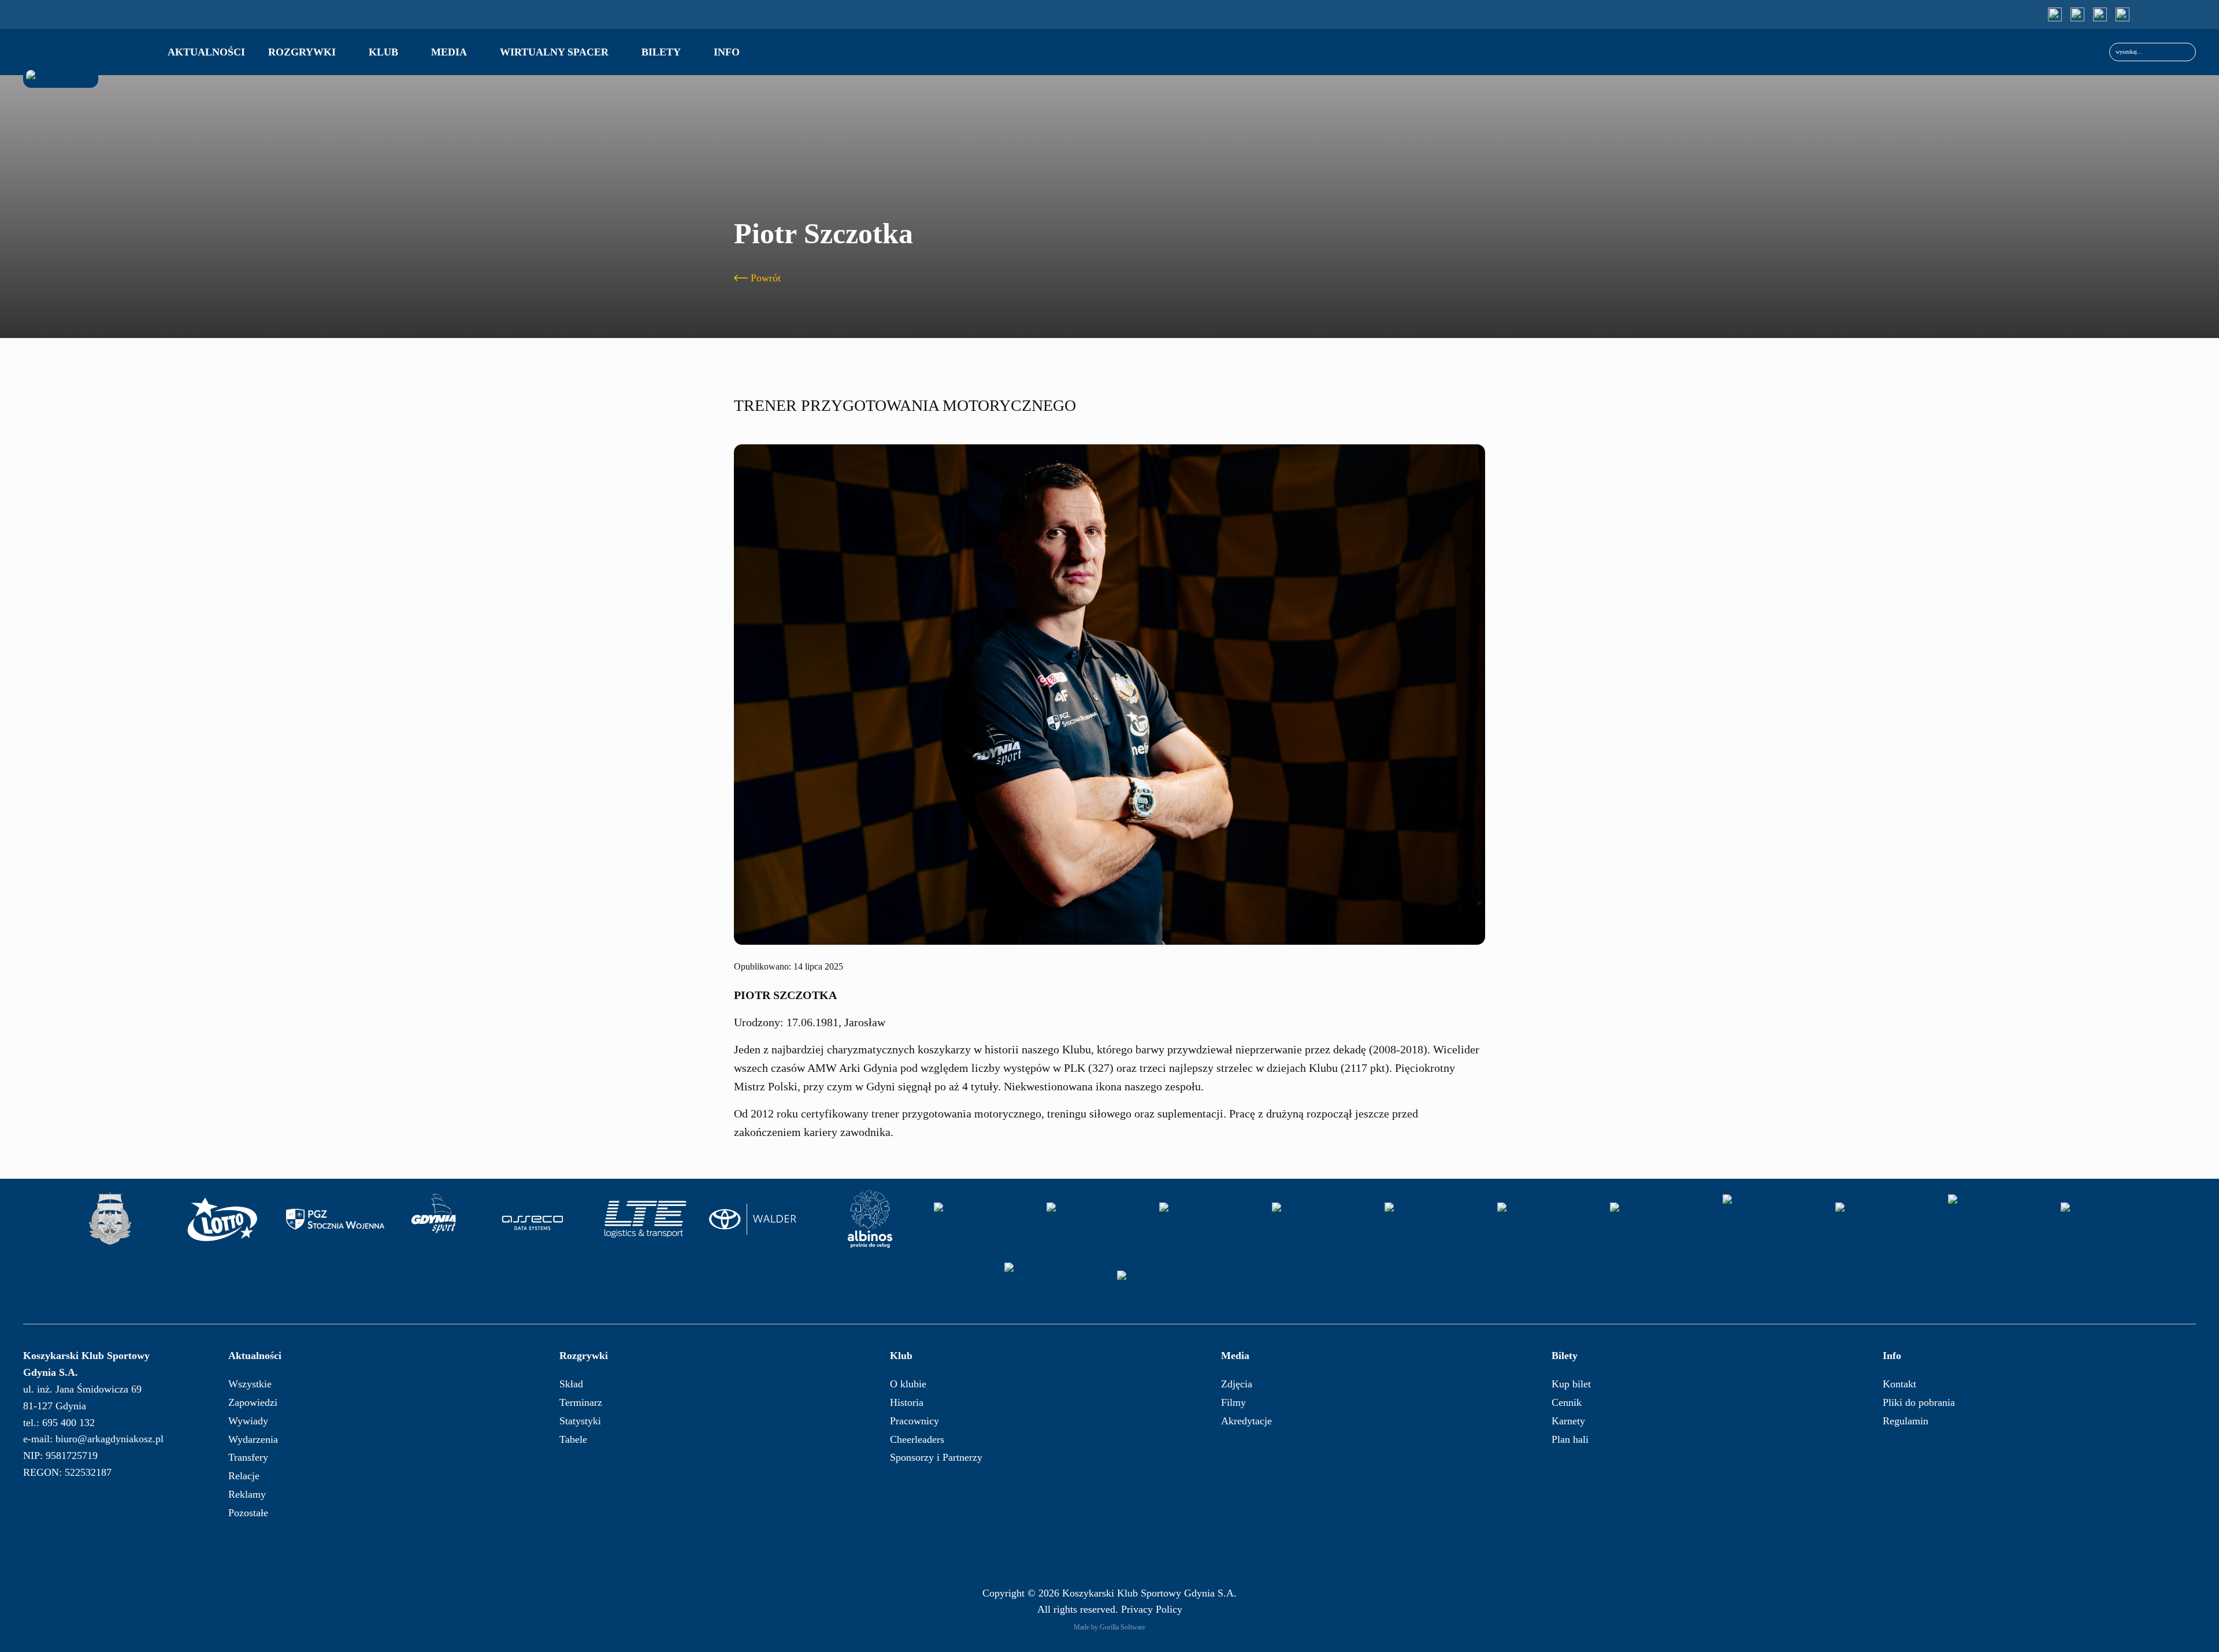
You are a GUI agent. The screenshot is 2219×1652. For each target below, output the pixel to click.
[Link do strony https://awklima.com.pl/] (1884, 1219)
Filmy (1233, 1402)
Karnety (1568, 1421)
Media (449, 52)
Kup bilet (1571, 1384)
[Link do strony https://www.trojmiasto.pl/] (1096, 1219)
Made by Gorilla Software (1109, 1627)
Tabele (573, 1439)
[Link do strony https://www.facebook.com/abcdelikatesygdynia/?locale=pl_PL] (1053, 1287)
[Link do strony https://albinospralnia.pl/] (870, 1219)
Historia (907, 1402)
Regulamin (1906, 1421)
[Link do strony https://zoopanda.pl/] (2110, 1219)
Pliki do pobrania (1919, 1402)
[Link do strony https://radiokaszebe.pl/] (1208, 1219)
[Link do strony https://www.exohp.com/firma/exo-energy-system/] (1997, 1219)
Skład (571, 1384)
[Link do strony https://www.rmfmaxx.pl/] (983, 1219)
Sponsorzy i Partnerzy (936, 1457)
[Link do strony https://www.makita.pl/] (1546, 1219)
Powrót (766, 278)
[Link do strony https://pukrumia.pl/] (1166, 1287)
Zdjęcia (1237, 1384)
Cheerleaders (917, 1439)
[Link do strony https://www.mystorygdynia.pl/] (1434, 1219)
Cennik (1567, 1402)
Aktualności (206, 52)
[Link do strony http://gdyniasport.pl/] (434, 1219)
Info (727, 52)
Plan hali (1570, 1439)
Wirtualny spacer (554, 52)
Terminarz (581, 1402)
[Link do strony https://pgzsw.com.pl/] (335, 1219)
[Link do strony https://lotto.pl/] (222, 1219)
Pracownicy (914, 1421)
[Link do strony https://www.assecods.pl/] (533, 1219)
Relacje (244, 1476)
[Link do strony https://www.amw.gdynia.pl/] (110, 1219)
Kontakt (1899, 1384)
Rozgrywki (302, 52)
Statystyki (580, 1421)
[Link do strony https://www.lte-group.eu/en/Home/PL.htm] (645, 1219)
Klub (383, 52)
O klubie (908, 1384)
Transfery (248, 1457)
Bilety (661, 52)
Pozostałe (248, 1513)
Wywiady (248, 1421)
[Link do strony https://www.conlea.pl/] (1659, 1219)
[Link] (2055, 14)
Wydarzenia (253, 1439)
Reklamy (247, 1494)
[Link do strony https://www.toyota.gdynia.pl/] (758, 1219)
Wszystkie (250, 1384)
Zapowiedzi (253, 1402)
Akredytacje (1246, 1421)
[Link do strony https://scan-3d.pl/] (1321, 1219)
